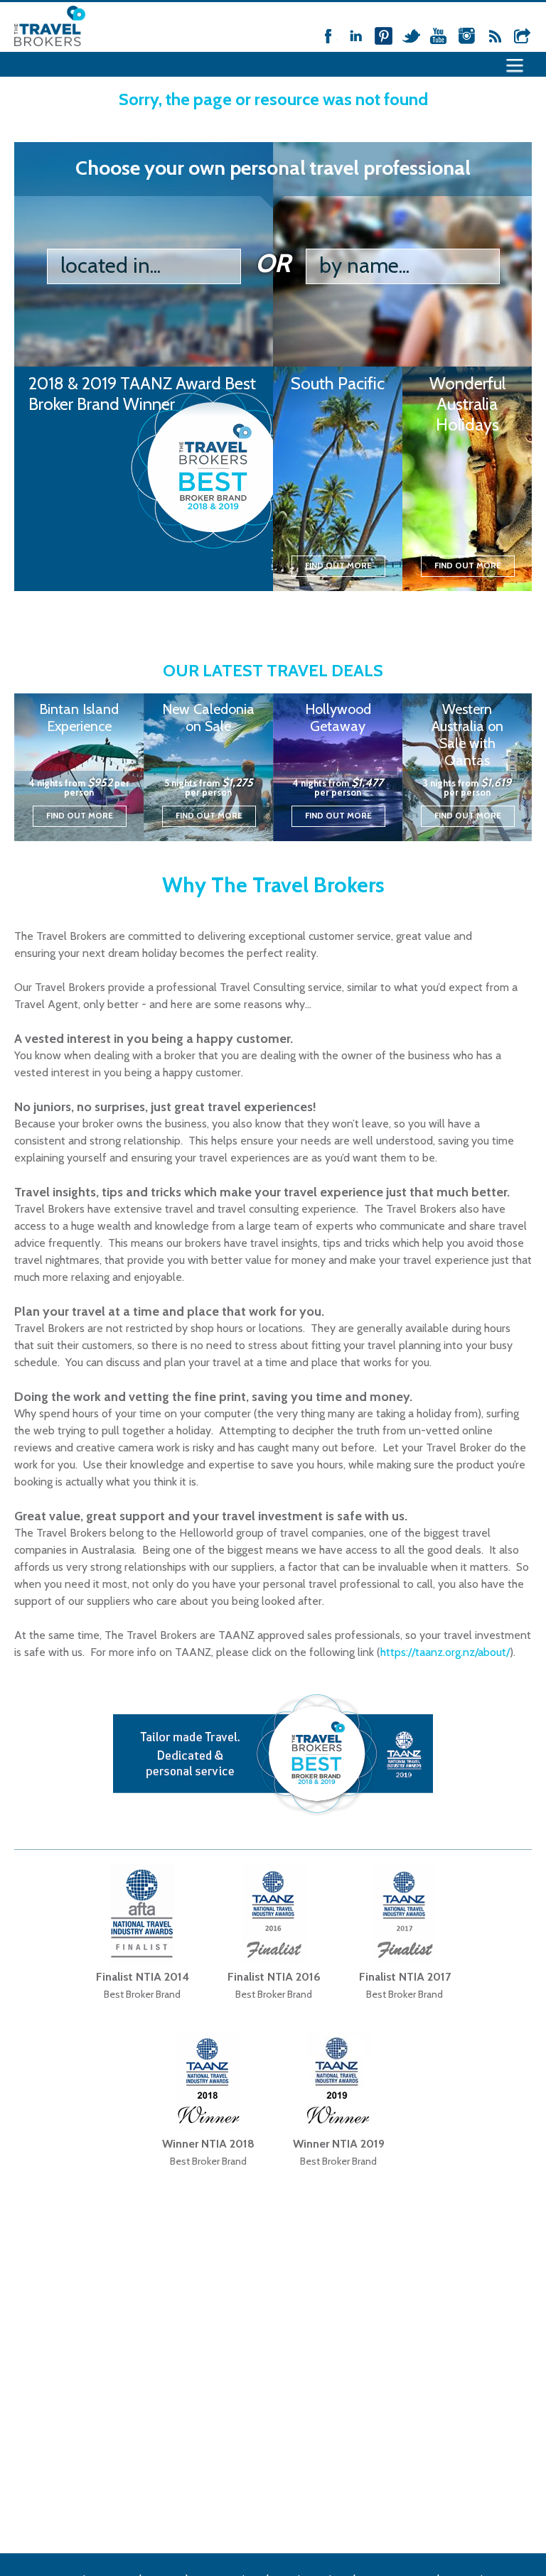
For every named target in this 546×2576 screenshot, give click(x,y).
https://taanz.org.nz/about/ (445, 1652)
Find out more (338, 565)
